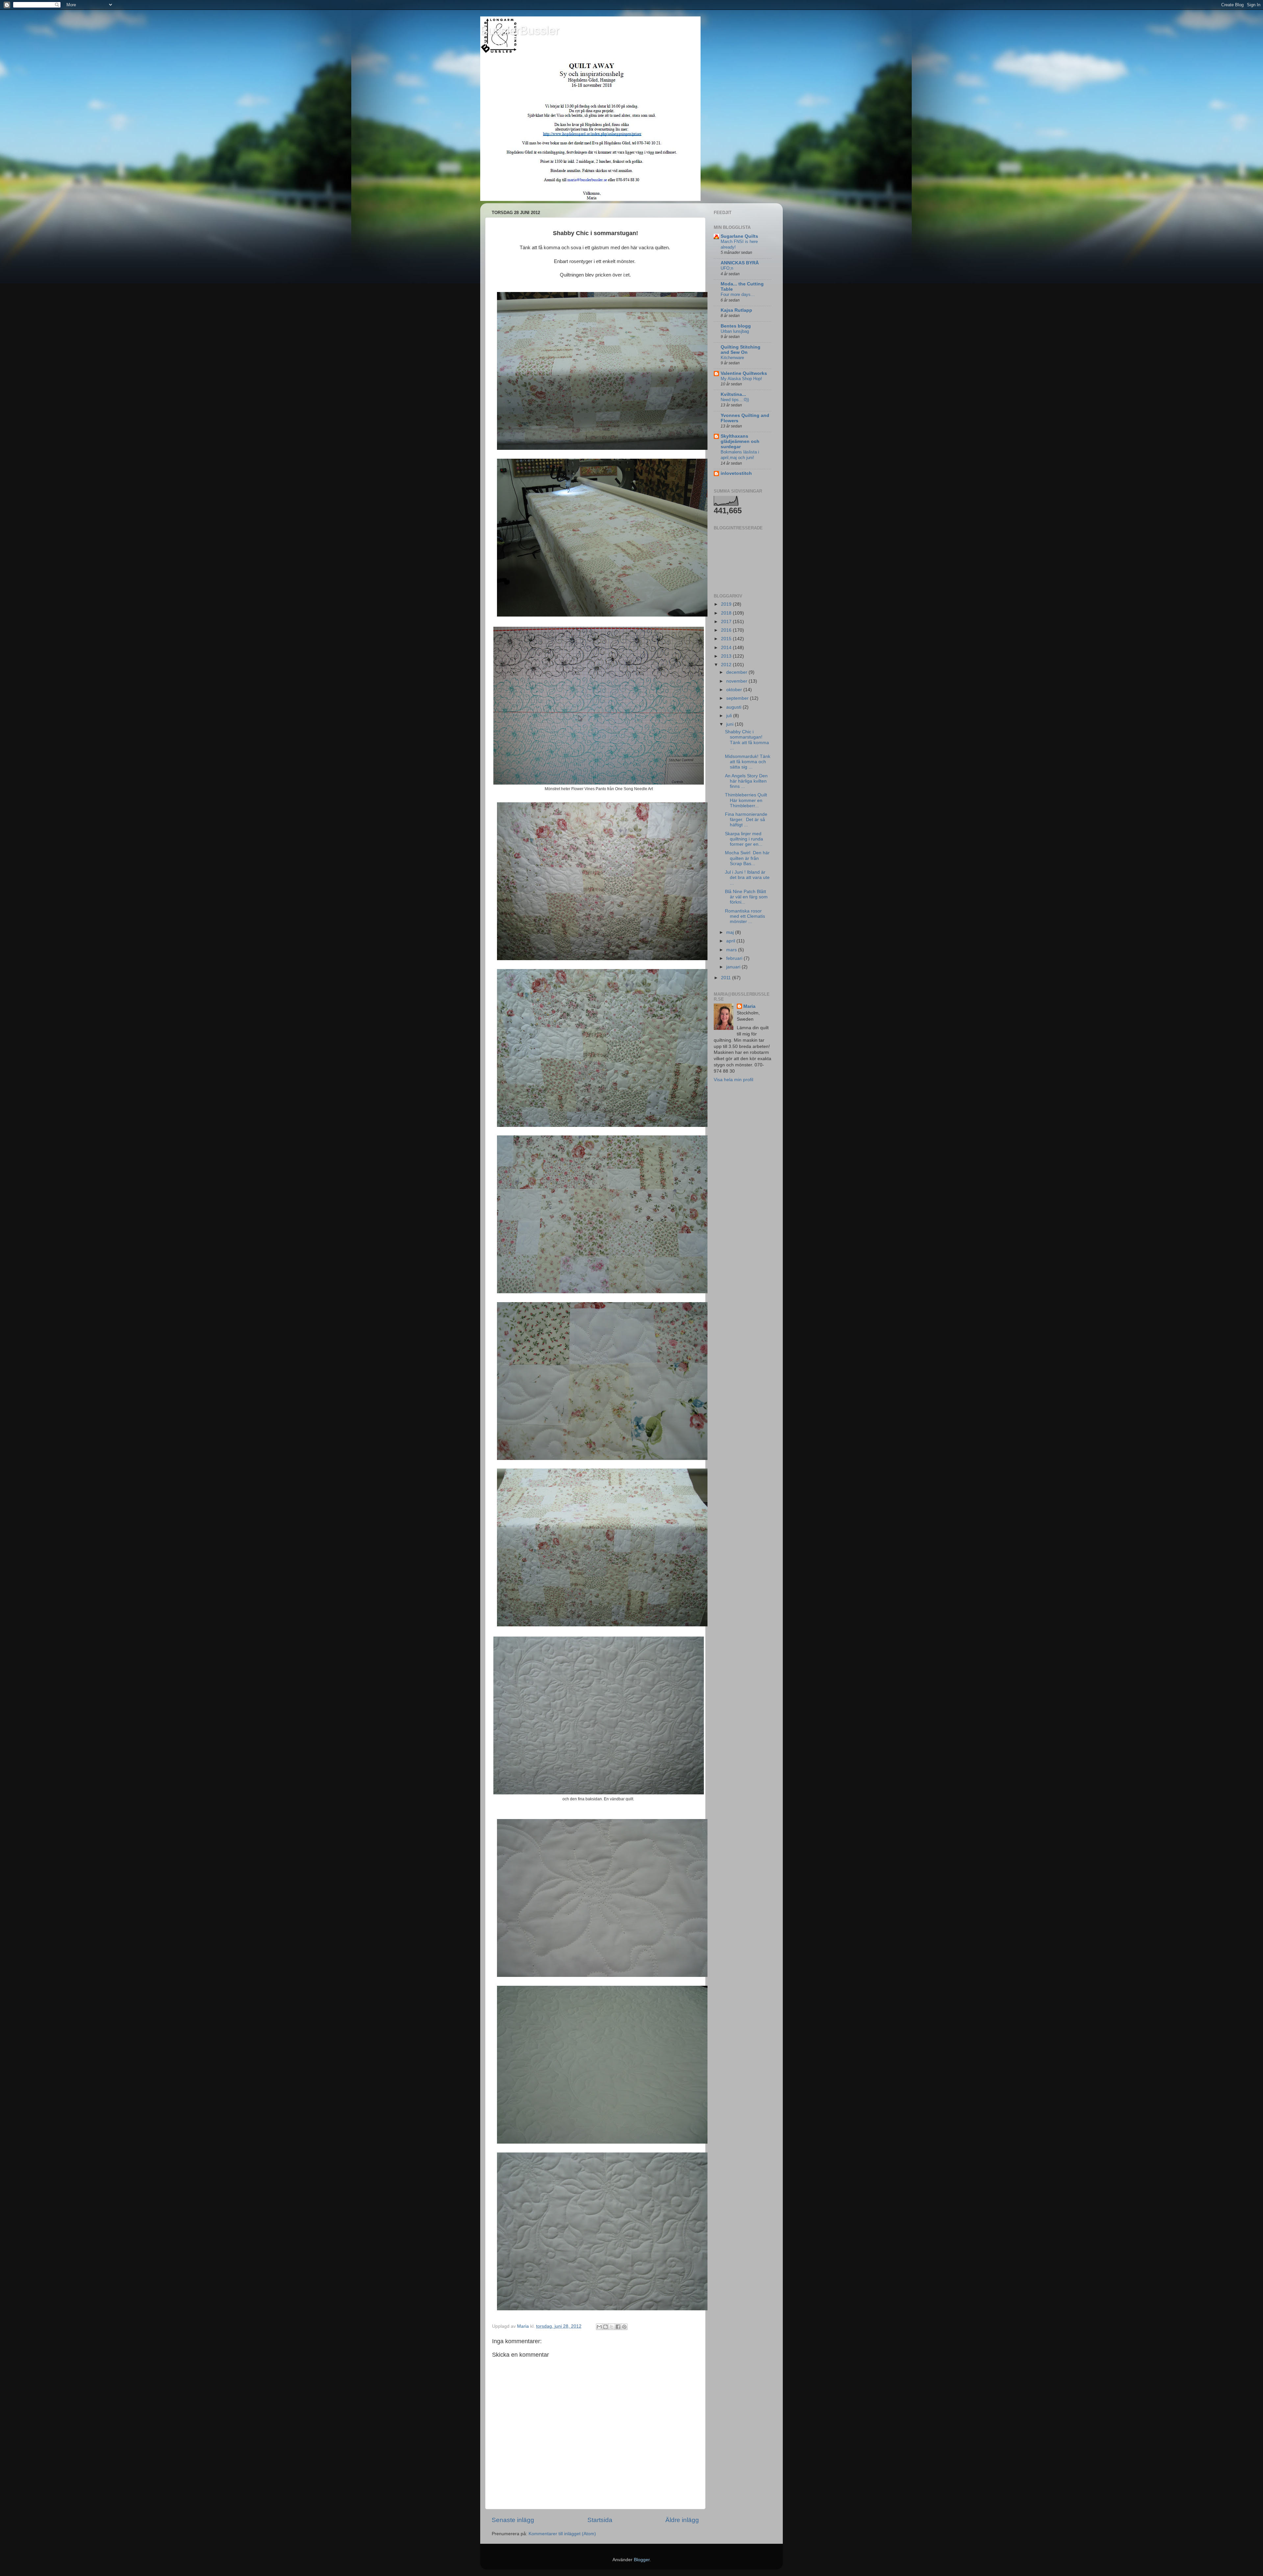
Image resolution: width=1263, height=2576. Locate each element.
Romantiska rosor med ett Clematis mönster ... (745, 916)
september (738, 698)
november (737, 681)
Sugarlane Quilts (739, 236)
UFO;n (727, 268)
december (737, 672)
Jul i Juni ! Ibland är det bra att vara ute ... (747, 877)
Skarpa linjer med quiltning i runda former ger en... (744, 839)
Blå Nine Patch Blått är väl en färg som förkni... (746, 897)
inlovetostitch (736, 473)
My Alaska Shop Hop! (741, 379)
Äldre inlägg (682, 2520)
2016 (727, 630)
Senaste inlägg (513, 2520)
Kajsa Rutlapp (736, 310)
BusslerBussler (520, 30)
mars (732, 950)
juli (730, 716)
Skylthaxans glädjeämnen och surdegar (740, 441)
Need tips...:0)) (735, 400)
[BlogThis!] (606, 2327)
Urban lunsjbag (735, 331)
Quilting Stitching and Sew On (741, 350)
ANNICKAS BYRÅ (740, 263)
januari (734, 967)
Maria (749, 1006)
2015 (727, 639)
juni (731, 724)
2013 (727, 656)
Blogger (642, 2560)
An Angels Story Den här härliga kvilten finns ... (746, 781)
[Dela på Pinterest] (624, 2327)
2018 (727, 613)
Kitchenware (732, 358)
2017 (727, 622)
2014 (727, 648)
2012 (727, 665)
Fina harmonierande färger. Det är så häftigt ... (746, 820)
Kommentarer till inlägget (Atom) (562, 2534)
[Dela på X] (612, 2327)
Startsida (600, 2520)
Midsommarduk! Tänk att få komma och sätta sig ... (748, 762)
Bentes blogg (736, 326)
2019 (727, 604)
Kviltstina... (733, 394)
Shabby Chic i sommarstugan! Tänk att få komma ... (747, 740)
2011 (727, 978)
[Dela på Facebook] (618, 2327)
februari (735, 958)
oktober (735, 690)
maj (731, 932)
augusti (734, 707)
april (731, 941)
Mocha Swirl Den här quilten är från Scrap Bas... (747, 858)
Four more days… (738, 294)
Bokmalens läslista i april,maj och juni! (740, 455)
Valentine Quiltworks (744, 373)
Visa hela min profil (733, 1080)
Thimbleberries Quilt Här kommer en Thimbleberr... (746, 800)
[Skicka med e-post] (599, 2327)
